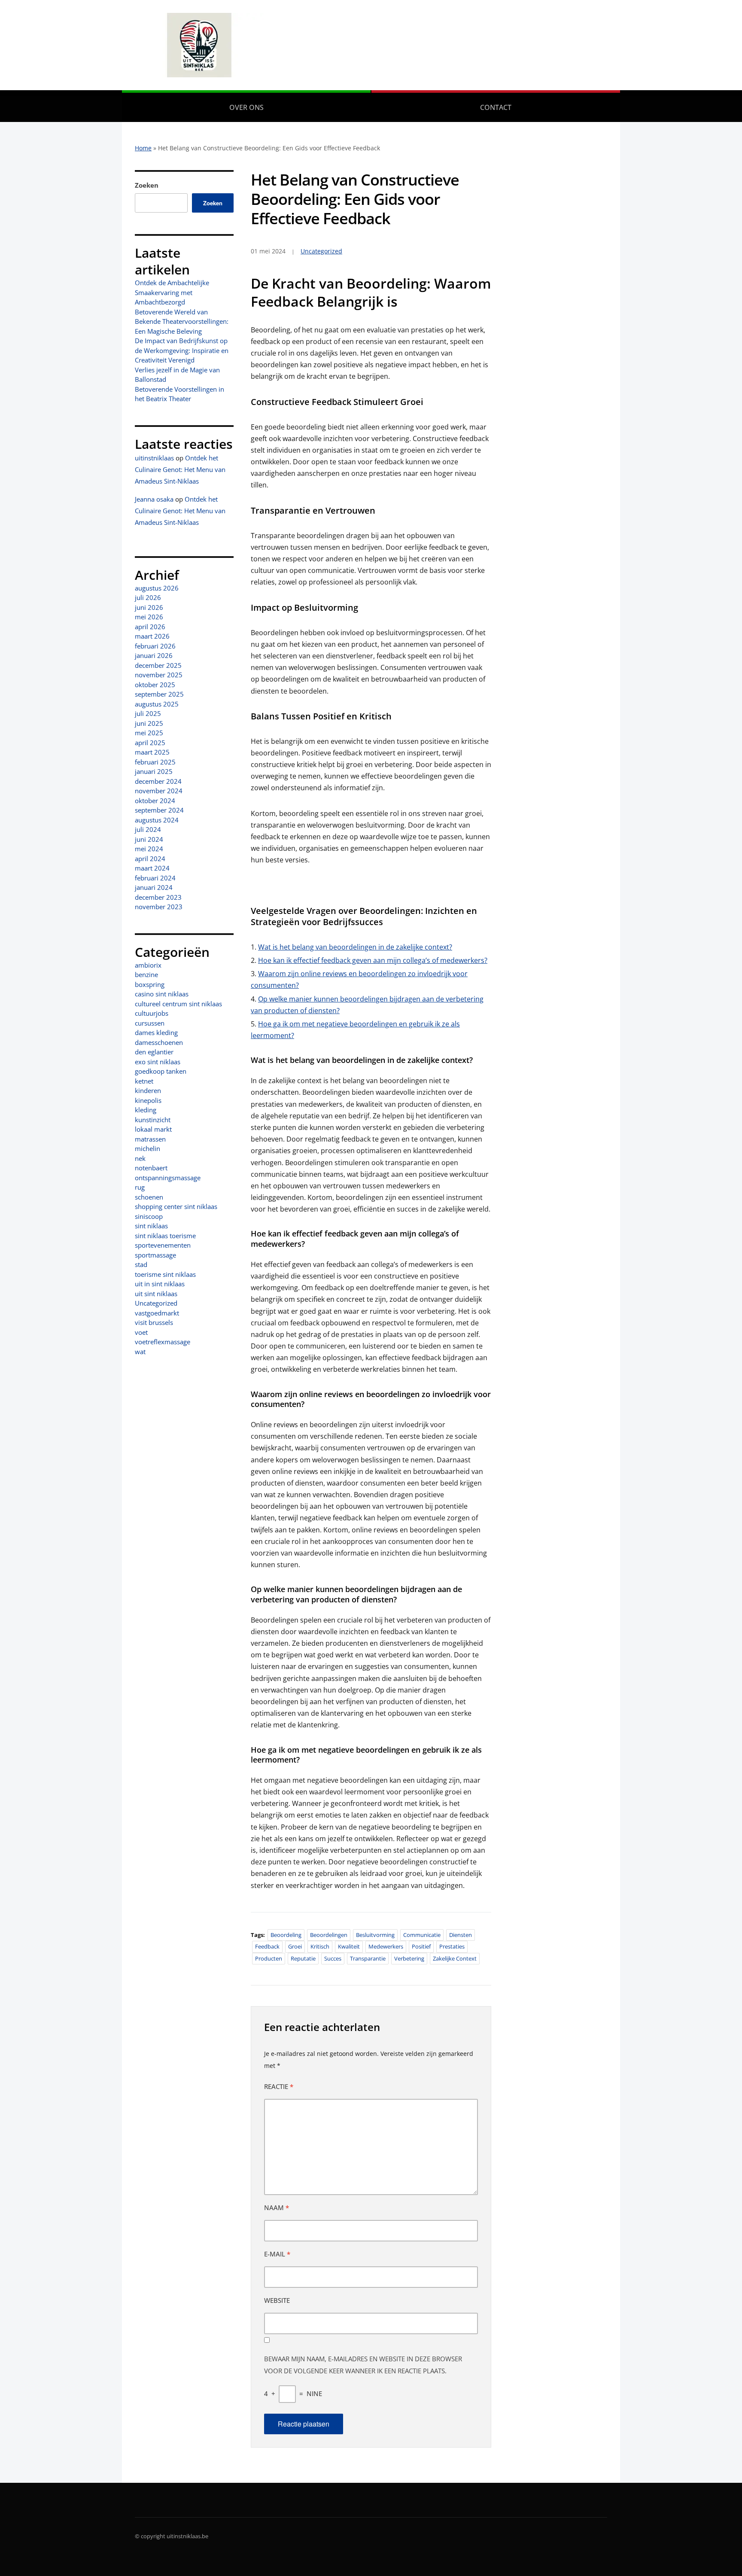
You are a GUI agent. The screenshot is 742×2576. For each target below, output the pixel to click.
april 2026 (150, 627)
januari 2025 (154, 771)
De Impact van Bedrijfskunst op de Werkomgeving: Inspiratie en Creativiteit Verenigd (182, 350)
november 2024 (159, 791)
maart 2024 (152, 868)
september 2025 (159, 694)
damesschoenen (159, 1042)
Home (143, 148)
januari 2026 (154, 655)
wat (140, 1352)
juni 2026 (149, 607)
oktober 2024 (155, 801)
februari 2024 (155, 878)
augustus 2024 (157, 820)
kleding (146, 1110)
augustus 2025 (157, 704)
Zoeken (147, 185)
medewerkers (386, 1946)
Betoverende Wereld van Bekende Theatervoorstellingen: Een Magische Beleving (182, 321)
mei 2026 (149, 617)
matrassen (150, 1139)
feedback (267, 1946)
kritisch (320, 1946)
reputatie (303, 1958)
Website (277, 2300)
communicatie (422, 1935)
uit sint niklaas (156, 1294)
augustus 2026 (157, 588)
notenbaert (151, 1168)
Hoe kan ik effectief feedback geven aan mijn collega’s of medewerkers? (373, 960)
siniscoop (149, 1216)
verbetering (409, 1958)
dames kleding (156, 1032)
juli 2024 (148, 829)
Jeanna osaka (154, 499)
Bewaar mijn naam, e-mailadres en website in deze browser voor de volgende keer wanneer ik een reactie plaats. (363, 2365)
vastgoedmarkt (157, 1313)
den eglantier (154, 1052)
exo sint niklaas (158, 1062)
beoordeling (286, 1935)
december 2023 (158, 897)
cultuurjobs (152, 1013)
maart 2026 (152, 636)
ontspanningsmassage (168, 1178)
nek (140, 1158)
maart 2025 (152, 752)
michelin (147, 1148)
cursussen (150, 1023)
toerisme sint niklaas (165, 1274)
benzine (146, 974)
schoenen (149, 1197)
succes (333, 1958)
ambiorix (148, 965)
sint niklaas (151, 1226)
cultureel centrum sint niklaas (178, 1004)
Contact (496, 107)
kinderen (148, 1090)
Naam (277, 2208)
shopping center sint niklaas (176, 1206)
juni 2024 (149, 839)
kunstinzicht (153, 1120)
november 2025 (159, 675)
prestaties (452, 1946)
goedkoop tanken (161, 1071)
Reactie (279, 2086)
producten (269, 1958)
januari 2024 (154, 887)
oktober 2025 (155, 685)
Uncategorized (156, 1303)
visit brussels (154, 1322)
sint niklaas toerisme (165, 1236)
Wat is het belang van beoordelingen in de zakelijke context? (355, 947)
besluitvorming (375, 1935)
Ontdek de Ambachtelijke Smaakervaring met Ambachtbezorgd (172, 292)
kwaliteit (349, 1946)
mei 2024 (149, 849)
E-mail (277, 2254)
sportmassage (155, 1255)
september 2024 (159, 810)
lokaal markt (153, 1129)
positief (421, 1946)
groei (295, 1946)
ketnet (144, 1081)
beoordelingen (329, 1935)
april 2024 (150, 859)
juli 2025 (148, 713)
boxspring (150, 984)
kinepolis (148, 1100)
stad (141, 1264)
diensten (461, 1935)
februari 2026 (155, 646)
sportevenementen (163, 1245)
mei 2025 (149, 733)
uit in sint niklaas (160, 1284)
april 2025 (150, 743)
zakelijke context (455, 1958)
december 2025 (158, 665)
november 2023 (159, 907)
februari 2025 (155, 762)
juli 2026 (148, 597)
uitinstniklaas (154, 458)
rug (140, 1187)
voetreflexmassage (163, 1342)
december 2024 (158, 781)
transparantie (368, 1958)
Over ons (246, 107)
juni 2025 (149, 723)
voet (141, 1332)
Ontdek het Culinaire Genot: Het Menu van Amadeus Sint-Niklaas (180, 469)
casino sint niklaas (162, 994)
